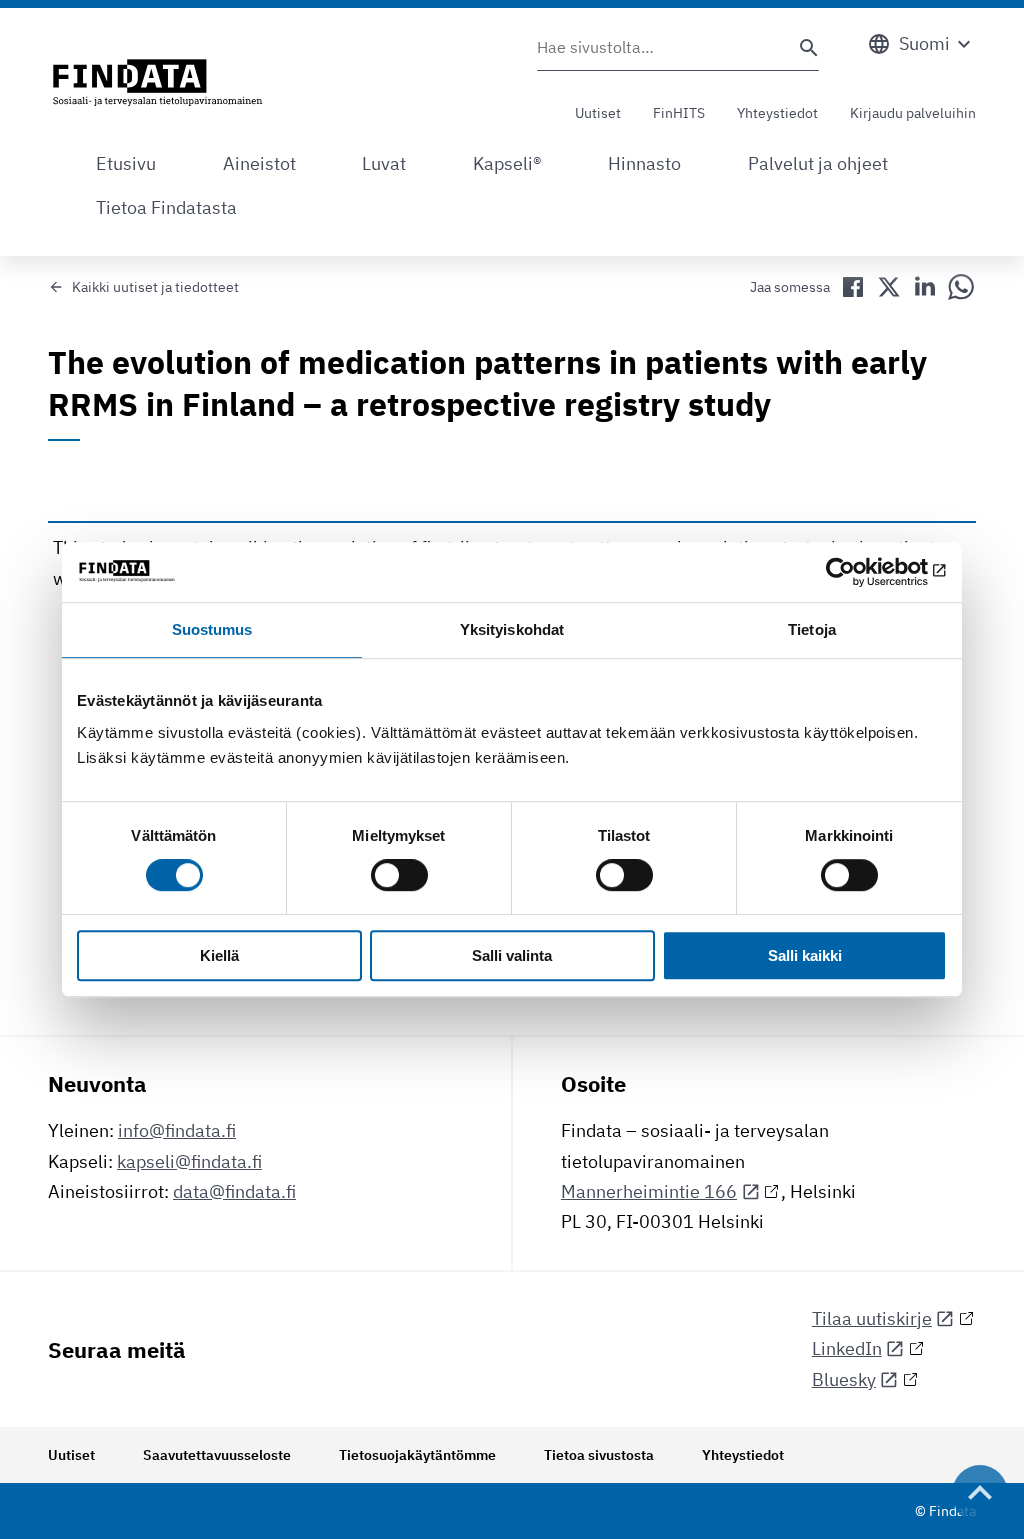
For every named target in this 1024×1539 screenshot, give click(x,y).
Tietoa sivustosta (599, 1455)
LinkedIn (847, 1348)
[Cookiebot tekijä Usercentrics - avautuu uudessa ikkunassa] (859, 572)
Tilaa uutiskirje (872, 1318)
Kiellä (219, 955)
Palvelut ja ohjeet (818, 163)
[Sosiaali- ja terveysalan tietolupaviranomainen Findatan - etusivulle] (157, 84)
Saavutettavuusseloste (217, 1455)
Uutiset (598, 113)
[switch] (399, 876)
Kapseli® (507, 163)
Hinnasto (644, 163)
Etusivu (126, 163)
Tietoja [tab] (812, 629)
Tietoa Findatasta (166, 207)
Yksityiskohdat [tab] (512, 629)
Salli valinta (512, 955)
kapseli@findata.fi (189, 1161)
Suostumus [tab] (212, 629)
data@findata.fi (234, 1191)
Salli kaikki (805, 955)
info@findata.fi (177, 1130)
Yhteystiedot (777, 113)
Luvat (384, 163)
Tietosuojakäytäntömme (417, 1455)
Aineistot (259, 163)
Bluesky (844, 1379)
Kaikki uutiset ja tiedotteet (155, 287)
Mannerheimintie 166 (649, 1191)
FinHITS (679, 113)
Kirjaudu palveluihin (913, 113)
